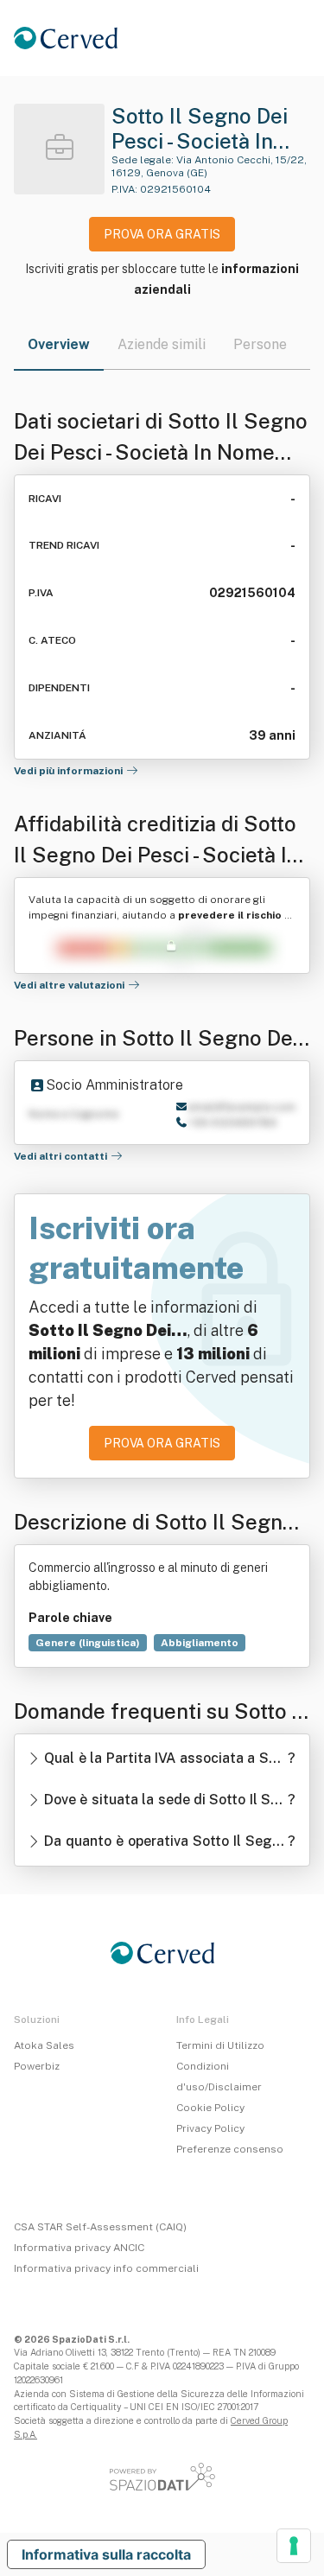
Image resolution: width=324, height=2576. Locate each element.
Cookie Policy (210, 2108)
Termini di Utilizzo (220, 2045)
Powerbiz (37, 2066)
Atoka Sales (44, 2045)
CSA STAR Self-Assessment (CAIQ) (100, 2227)
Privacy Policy (210, 2128)
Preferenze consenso (230, 2149)
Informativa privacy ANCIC (79, 2248)
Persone (260, 344)
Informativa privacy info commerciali (106, 2268)
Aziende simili (162, 344)
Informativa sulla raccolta (106, 2554)
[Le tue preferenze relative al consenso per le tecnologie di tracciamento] (294, 2546)
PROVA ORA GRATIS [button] (162, 234)
